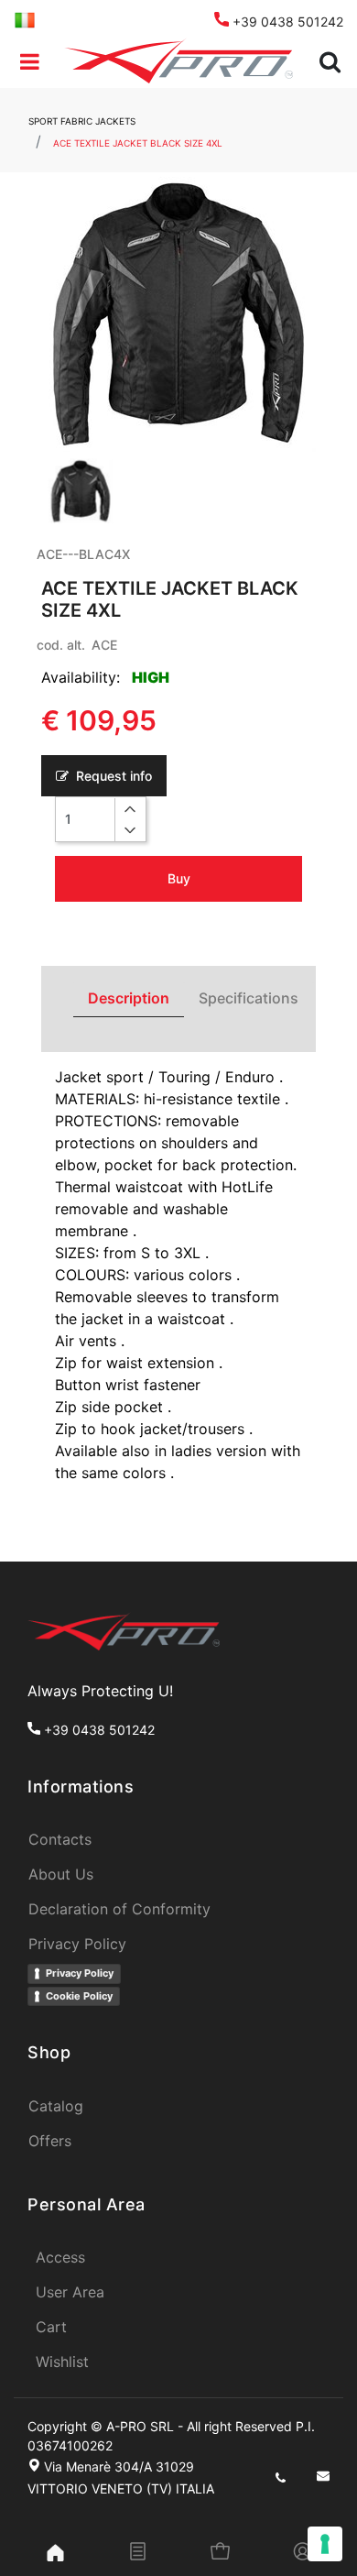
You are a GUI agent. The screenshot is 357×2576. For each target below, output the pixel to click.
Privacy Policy (80, 1973)
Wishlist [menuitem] (62, 2362)
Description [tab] (129, 998)
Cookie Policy (79, 1996)
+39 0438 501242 (286, 22)
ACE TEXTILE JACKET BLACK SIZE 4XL (138, 143)
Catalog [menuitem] (56, 2106)
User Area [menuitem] (70, 2292)
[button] (178, 314)
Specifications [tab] (249, 998)
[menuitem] (25, 19)
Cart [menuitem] (51, 2327)
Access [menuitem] (60, 2257)
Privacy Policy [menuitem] (77, 1944)
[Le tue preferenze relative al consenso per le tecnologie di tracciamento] (325, 2544)
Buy (179, 878)
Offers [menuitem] (50, 2141)
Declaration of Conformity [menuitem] (119, 1909)
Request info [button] (112, 776)
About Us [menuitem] (61, 1874)
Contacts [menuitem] (60, 1839)
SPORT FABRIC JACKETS (82, 121)
